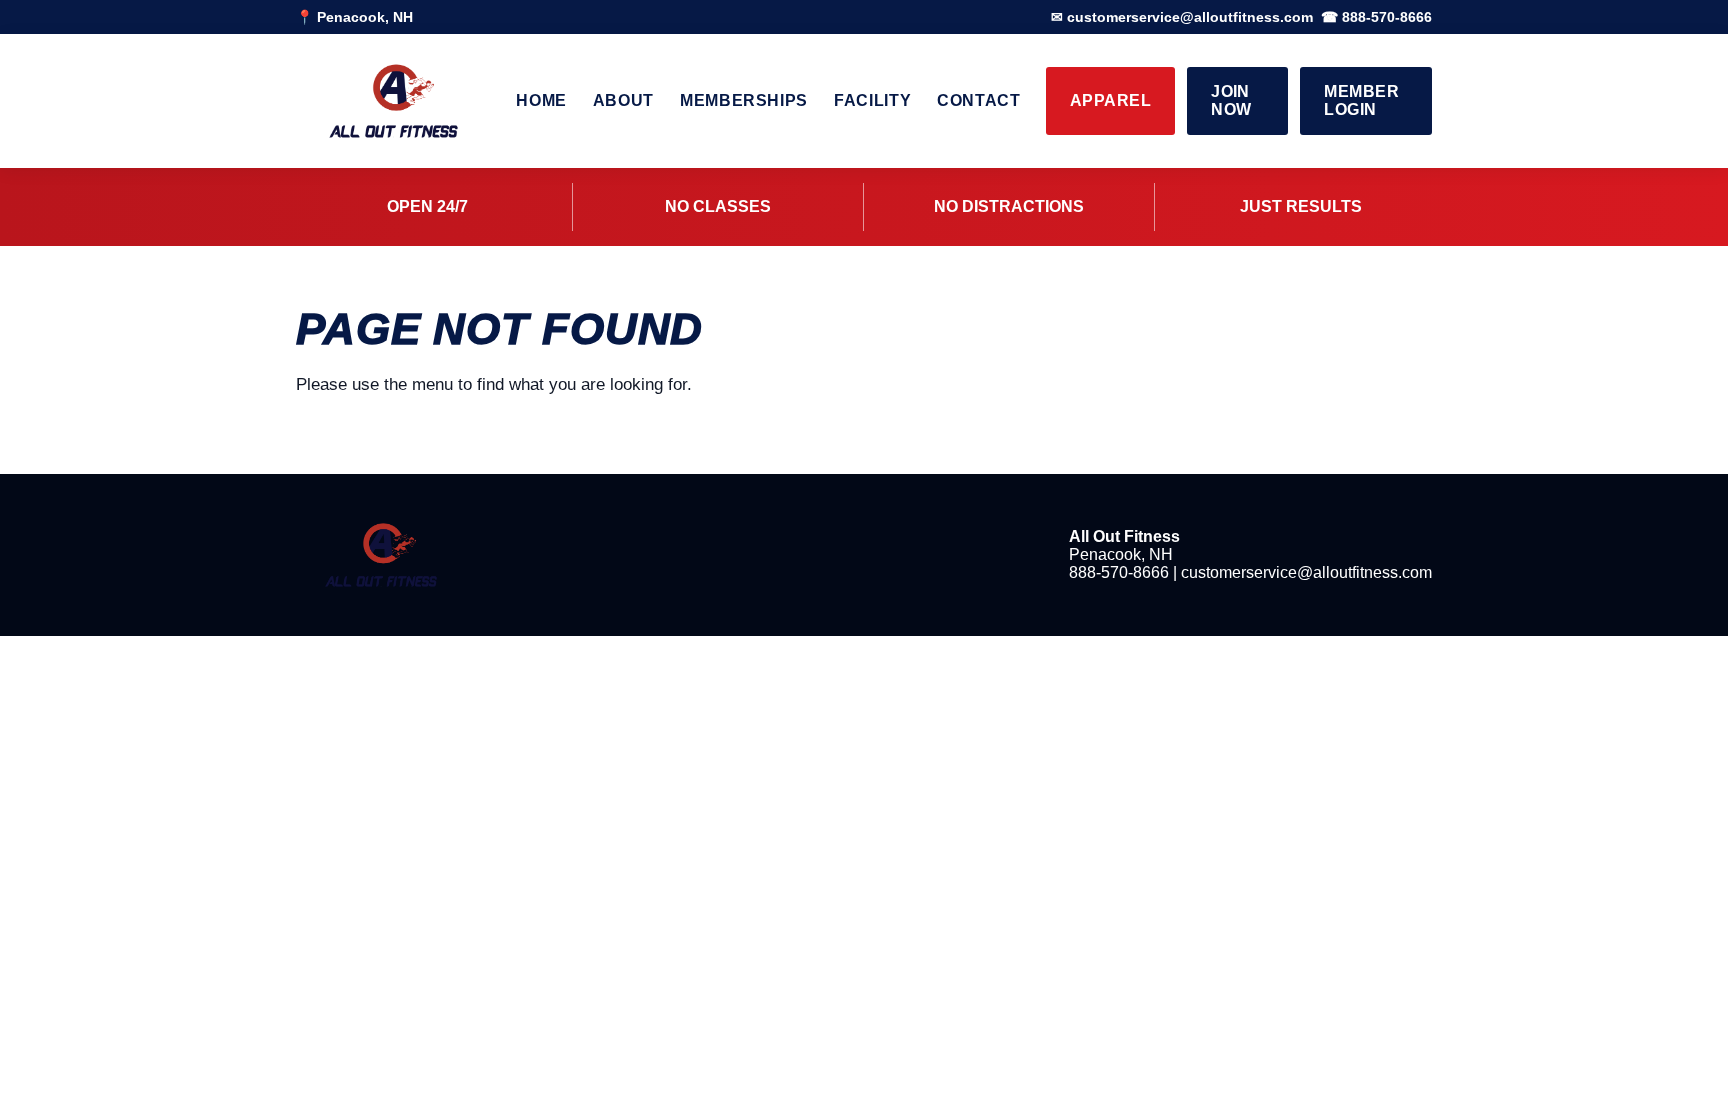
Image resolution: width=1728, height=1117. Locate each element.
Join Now (1231, 100)
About (623, 100)
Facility (872, 100)
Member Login (1361, 100)
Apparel (1110, 100)
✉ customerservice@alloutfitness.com (1182, 17)
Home (541, 100)
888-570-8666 (1119, 572)
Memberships (744, 100)
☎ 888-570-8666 (1376, 17)
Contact (978, 100)
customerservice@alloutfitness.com (1306, 572)
